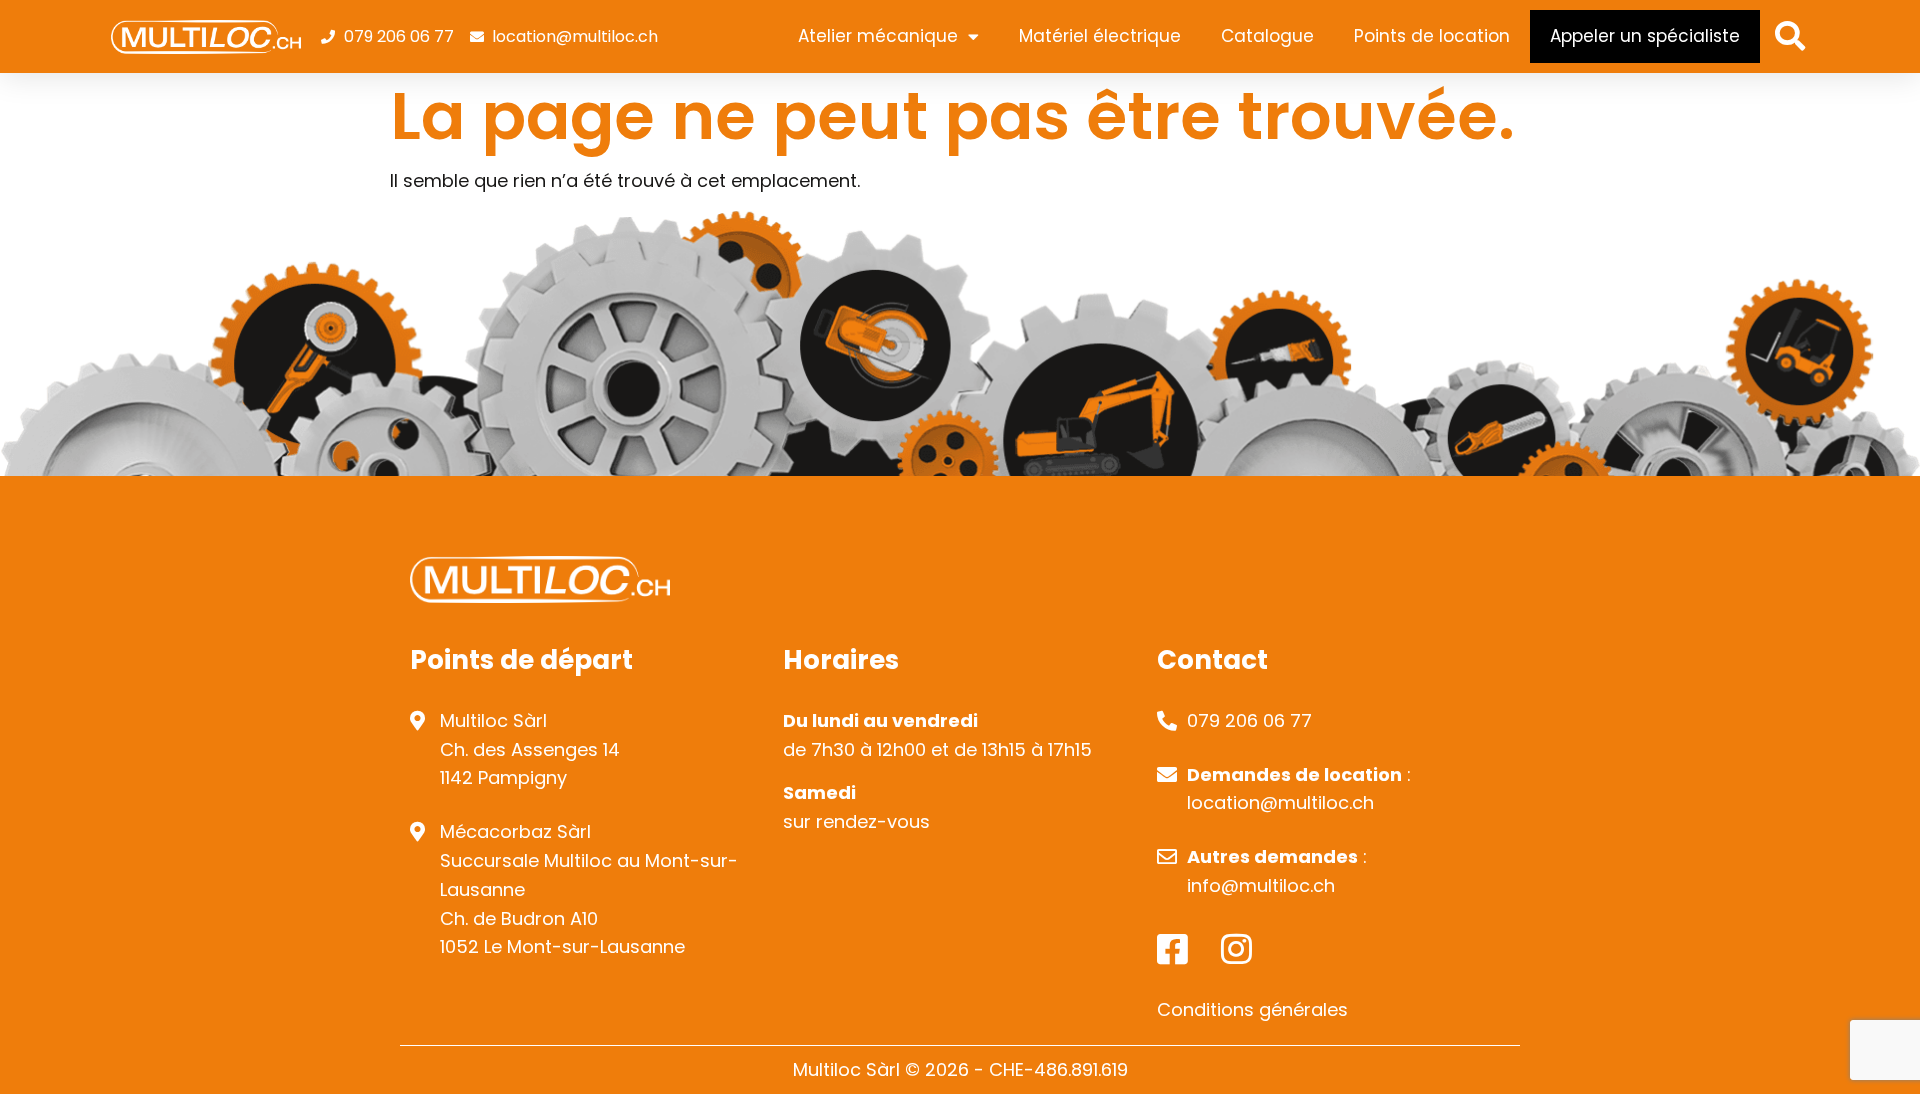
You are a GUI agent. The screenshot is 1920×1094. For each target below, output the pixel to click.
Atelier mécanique (878, 36)
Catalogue (1267, 36)
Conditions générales (1252, 1009)
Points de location (1432, 36)
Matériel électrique (1100, 36)
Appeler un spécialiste (1645, 36)
